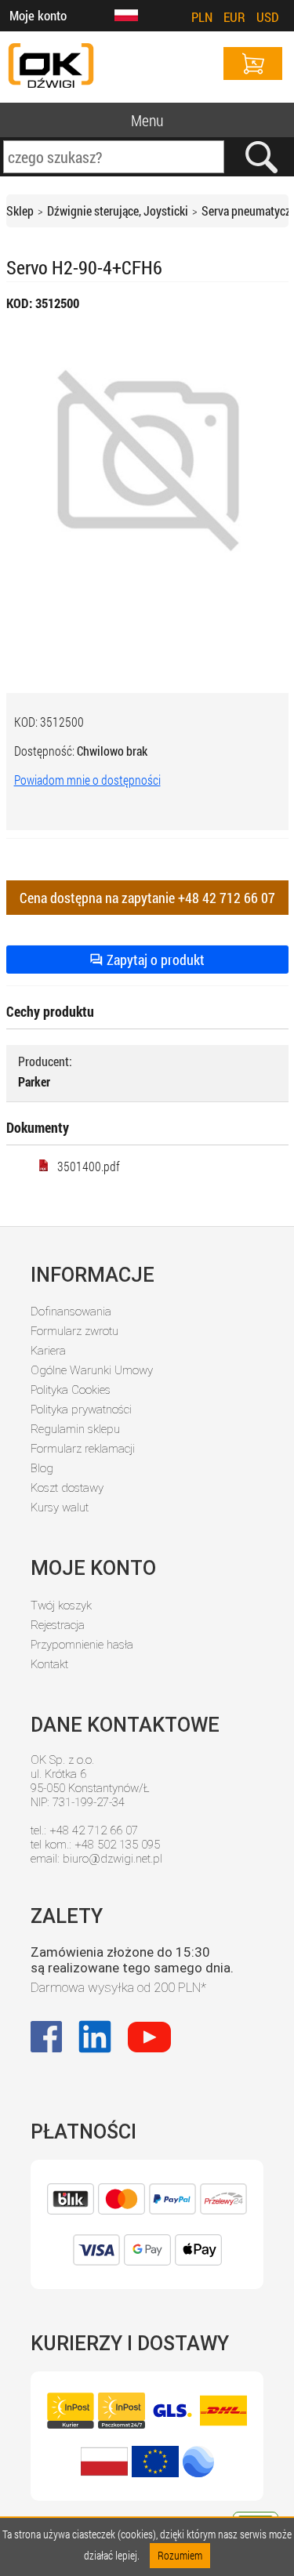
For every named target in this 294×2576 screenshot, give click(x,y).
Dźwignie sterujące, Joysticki (118, 210)
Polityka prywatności (81, 1410)
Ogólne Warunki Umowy (92, 1370)
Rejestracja (58, 1625)
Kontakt (49, 1664)
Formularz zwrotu (74, 1331)
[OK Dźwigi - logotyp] (51, 67)
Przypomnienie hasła (82, 1645)
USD (268, 17)
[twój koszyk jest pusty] (253, 63)
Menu (147, 120)
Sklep (20, 210)
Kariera (48, 1351)
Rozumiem (180, 2555)
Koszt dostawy (67, 1488)
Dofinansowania (71, 1312)
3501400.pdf (89, 1166)
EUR (234, 17)
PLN (202, 17)
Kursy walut (60, 1508)
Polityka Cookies (71, 1390)
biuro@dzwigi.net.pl (113, 1859)
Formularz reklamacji (83, 1449)
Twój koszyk (61, 1605)
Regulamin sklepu (75, 1429)
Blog (42, 1468)
